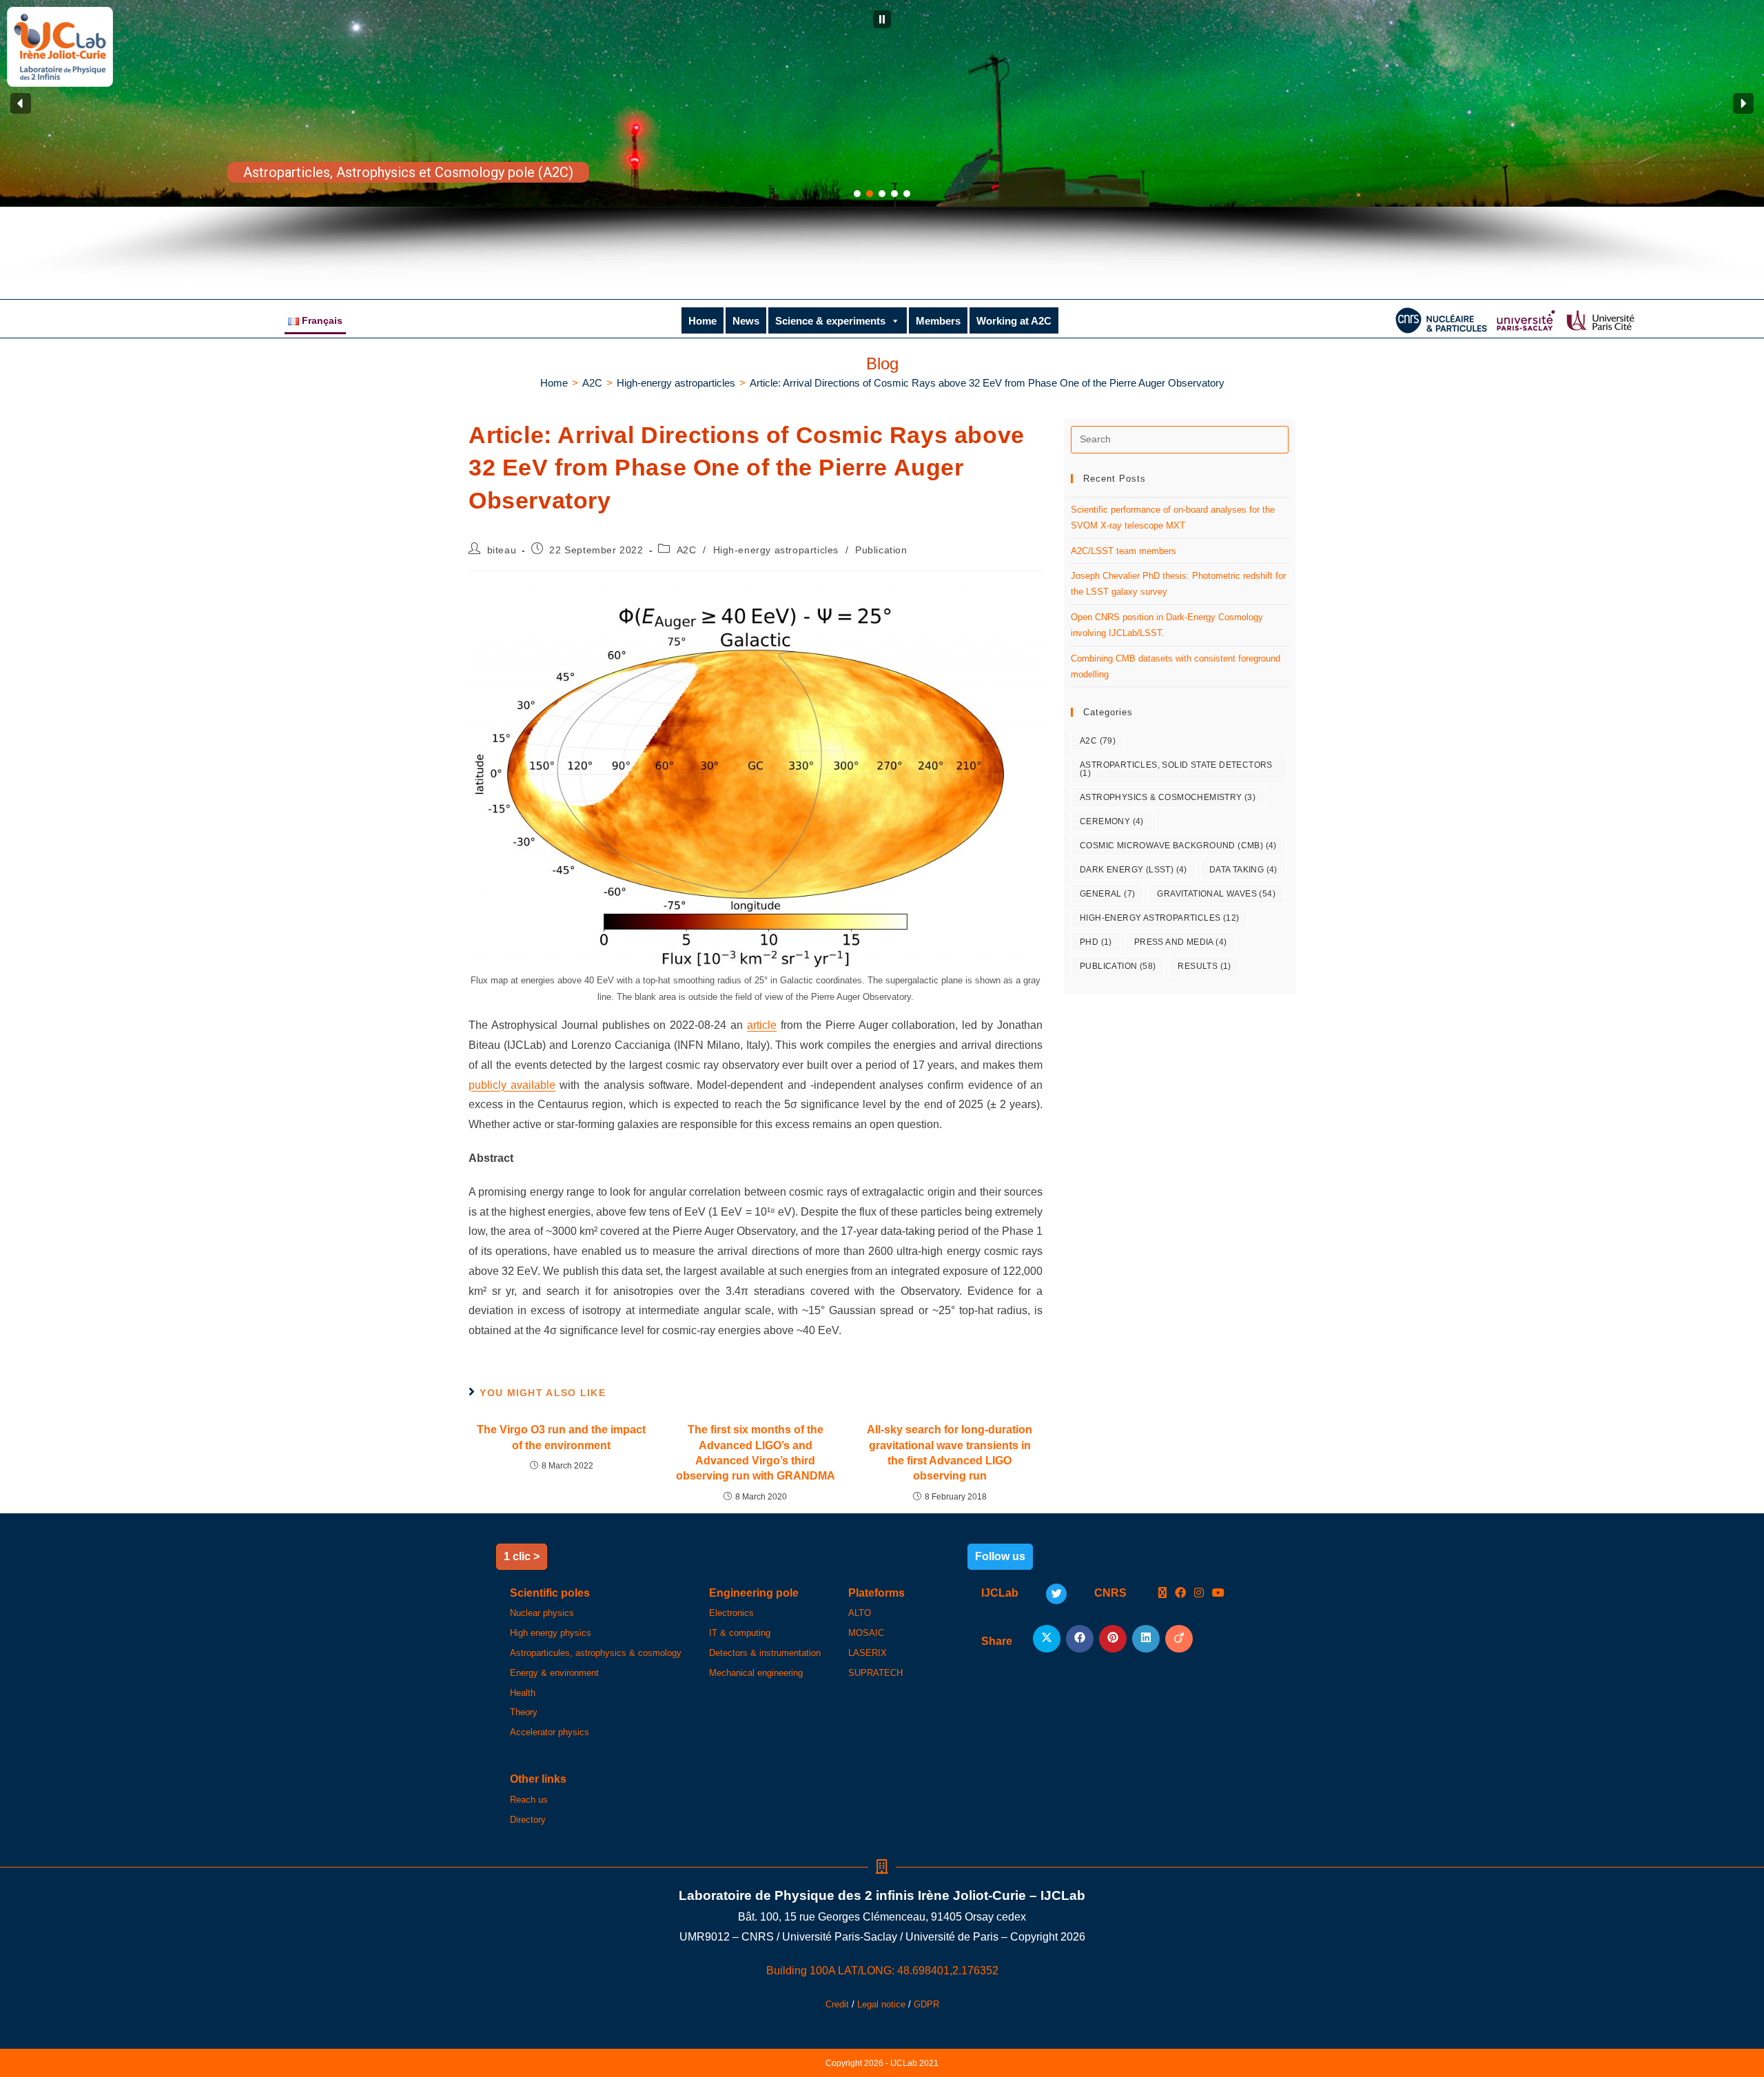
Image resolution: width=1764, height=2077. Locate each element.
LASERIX (868, 1653)
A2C (687, 550)
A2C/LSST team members (1124, 551)
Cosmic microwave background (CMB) (1178, 846)
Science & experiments (830, 321)
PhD (1096, 942)
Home (702, 321)
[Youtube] (1218, 1594)
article (762, 1025)
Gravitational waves (1216, 894)
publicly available (512, 1085)
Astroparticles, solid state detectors (1176, 769)
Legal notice (881, 2004)
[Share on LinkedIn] (1146, 1639)
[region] (882, 143)
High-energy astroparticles (776, 550)
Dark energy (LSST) (1134, 870)
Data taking (1243, 870)
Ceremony (1112, 821)
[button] (882, 19)
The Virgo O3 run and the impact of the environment (561, 1437)
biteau (502, 550)
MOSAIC (866, 1633)
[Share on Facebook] (1080, 1639)
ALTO (860, 1613)
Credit (837, 2004)
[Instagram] (1199, 1594)
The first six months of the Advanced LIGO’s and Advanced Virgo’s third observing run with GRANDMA (756, 1453)
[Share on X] (1047, 1639)
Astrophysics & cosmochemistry (1168, 797)
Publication (881, 550)
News (746, 321)
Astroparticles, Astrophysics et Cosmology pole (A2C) (408, 172)
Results (1204, 966)
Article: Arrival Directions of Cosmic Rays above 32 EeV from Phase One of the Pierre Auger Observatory (987, 383)
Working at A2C (1014, 321)
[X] (1162, 1594)
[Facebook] (1180, 1594)
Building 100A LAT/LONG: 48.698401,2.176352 (882, 1971)
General (1107, 894)
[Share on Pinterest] (1113, 1639)
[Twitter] (1056, 1594)
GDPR (926, 2004)
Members (938, 321)
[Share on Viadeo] (1179, 1639)
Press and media (1181, 942)
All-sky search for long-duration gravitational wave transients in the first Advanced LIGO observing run (950, 1453)
